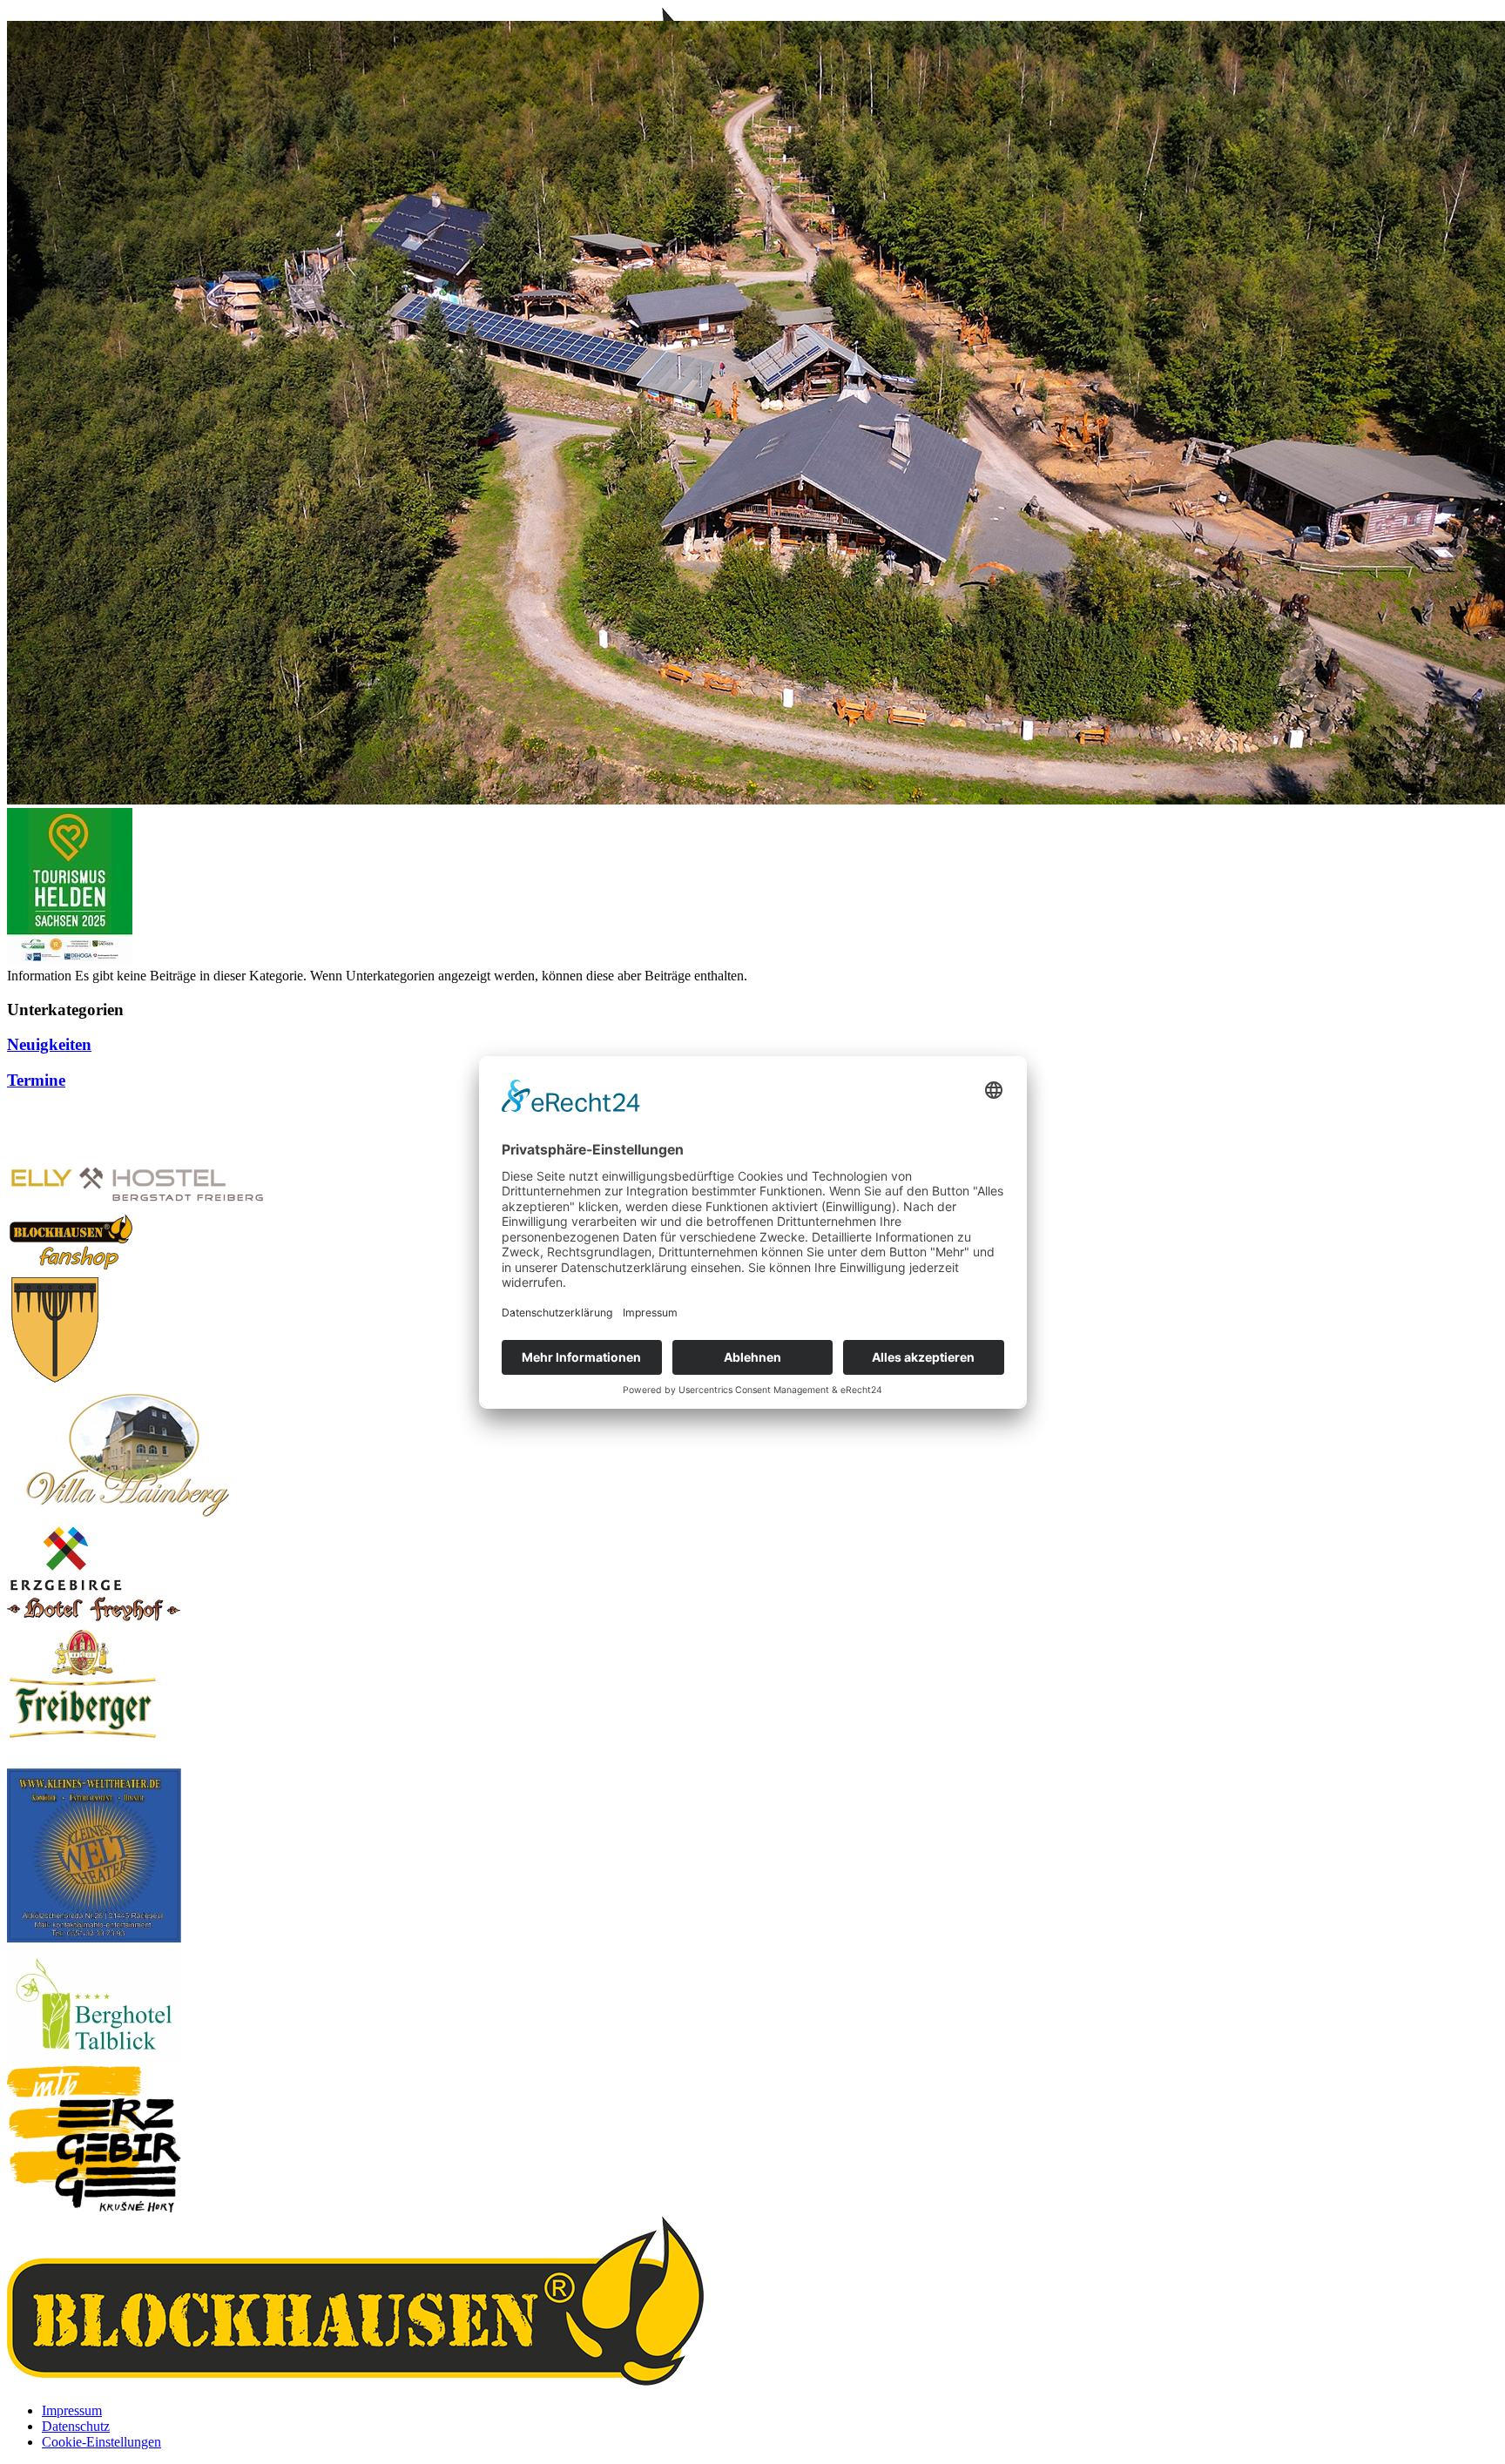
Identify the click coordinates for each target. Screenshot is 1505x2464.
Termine (36, 1080)
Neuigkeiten (49, 1044)
